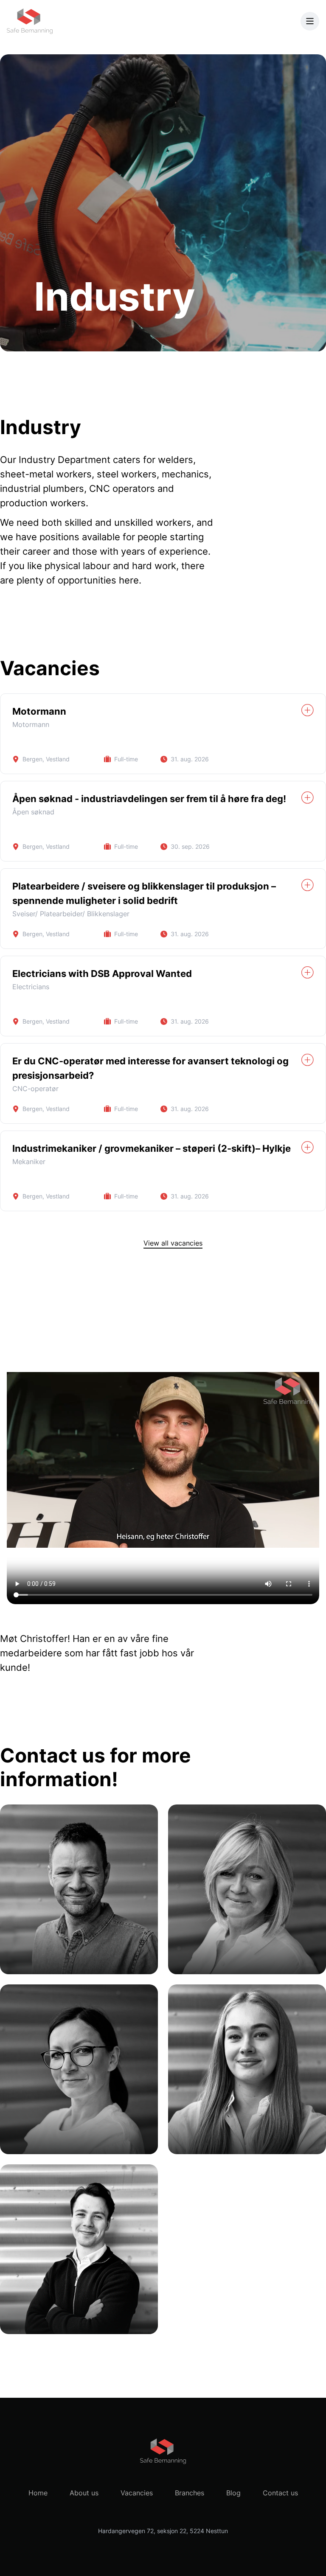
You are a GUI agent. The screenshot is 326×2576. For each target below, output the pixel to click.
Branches (190, 2493)
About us (84, 2493)
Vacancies (137, 2493)
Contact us (280, 2493)
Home (38, 2493)
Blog (233, 2493)
